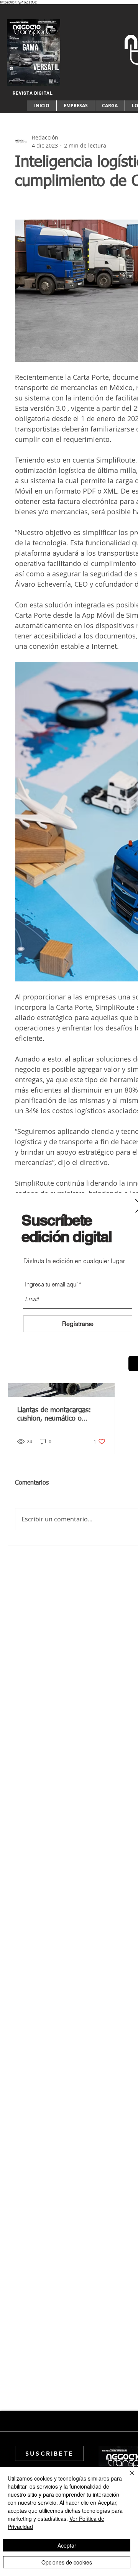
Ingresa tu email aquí (51, 1284)
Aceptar (67, 2545)
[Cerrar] (127, 2478)
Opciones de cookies (67, 2562)
